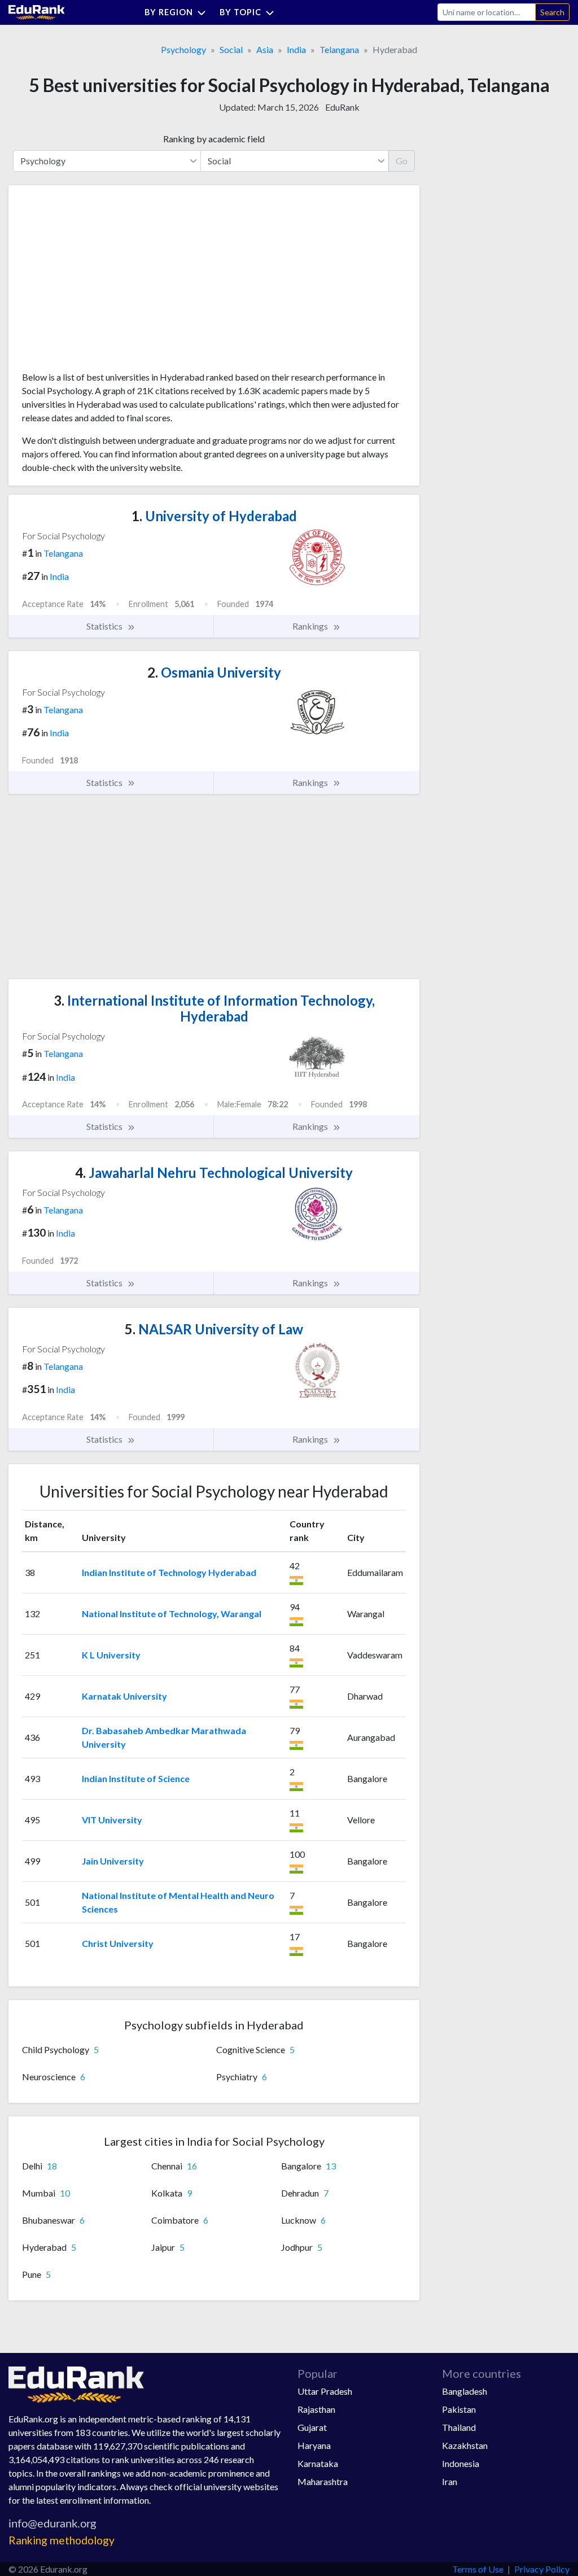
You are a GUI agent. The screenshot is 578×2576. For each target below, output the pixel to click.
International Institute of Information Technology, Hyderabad (214, 1008)
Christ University (118, 1943)
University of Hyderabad (214, 516)
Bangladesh (465, 2391)
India (296, 49)
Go (402, 161)
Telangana (339, 49)
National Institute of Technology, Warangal (172, 1614)
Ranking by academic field (214, 139)
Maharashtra (323, 2481)
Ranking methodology (62, 2540)
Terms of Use (478, 2569)
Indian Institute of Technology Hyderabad (169, 1572)
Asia (265, 49)
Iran (450, 2481)
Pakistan (459, 2409)
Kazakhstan (465, 2445)
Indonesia (461, 2463)
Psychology (183, 49)
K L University (111, 1655)
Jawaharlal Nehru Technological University (214, 1173)
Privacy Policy (542, 2569)
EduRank (342, 107)
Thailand (459, 2427)
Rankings (311, 626)
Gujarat (312, 2427)
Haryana (314, 2445)
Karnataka (318, 2463)
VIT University (112, 1820)
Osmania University (214, 672)
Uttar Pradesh (325, 2391)
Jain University (113, 1861)
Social (231, 49)
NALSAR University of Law (214, 1329)
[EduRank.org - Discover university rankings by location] (37, 11)
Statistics (105, 626)
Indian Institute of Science (136, 1778)
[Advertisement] (107, 282)
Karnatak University (124, 1696)
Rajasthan (316, 2409)
